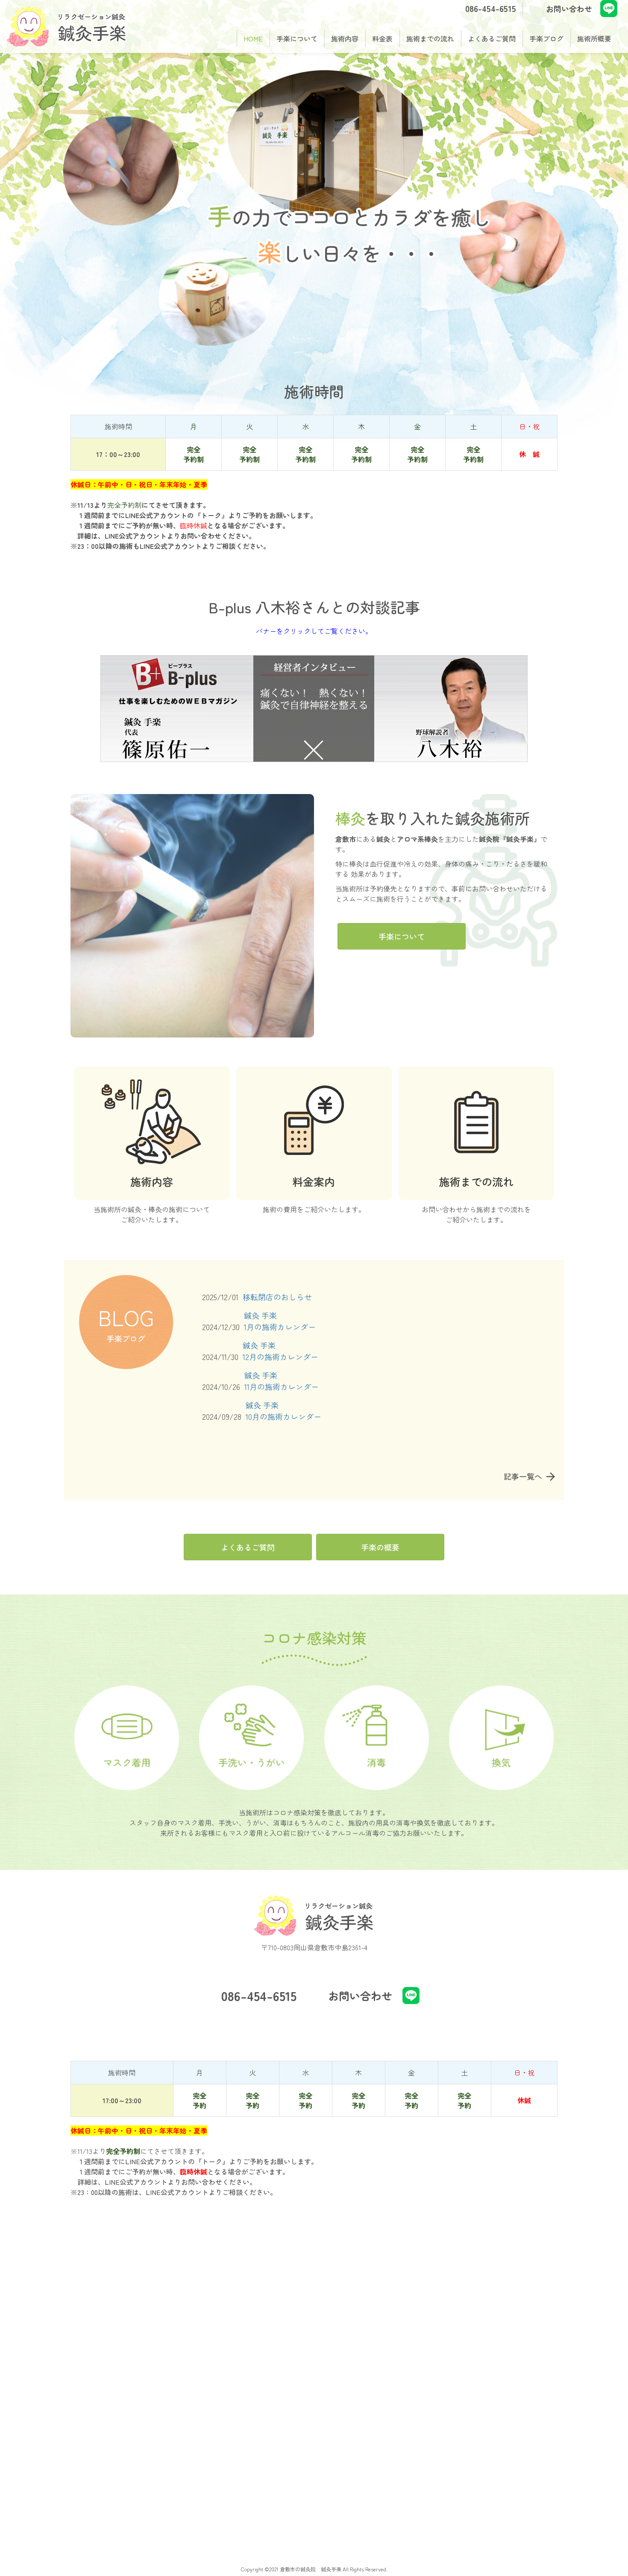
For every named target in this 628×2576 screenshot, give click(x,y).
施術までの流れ (430, 38)
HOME (253, 38)
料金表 (382, 38)
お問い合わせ (569, 9)
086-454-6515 (491, 8)
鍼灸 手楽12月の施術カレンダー (280, 1351)
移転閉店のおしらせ (277, 1297)
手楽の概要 (380, 1547)
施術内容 (345, 38)
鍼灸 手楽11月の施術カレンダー (282, 1381)
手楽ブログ (546, 38)
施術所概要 (594, 38)
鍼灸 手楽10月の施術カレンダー (283, 1411)
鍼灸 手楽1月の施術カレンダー (280, 1321)
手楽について (297, 38)
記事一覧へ (523, 1476)
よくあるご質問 (492, 38)
